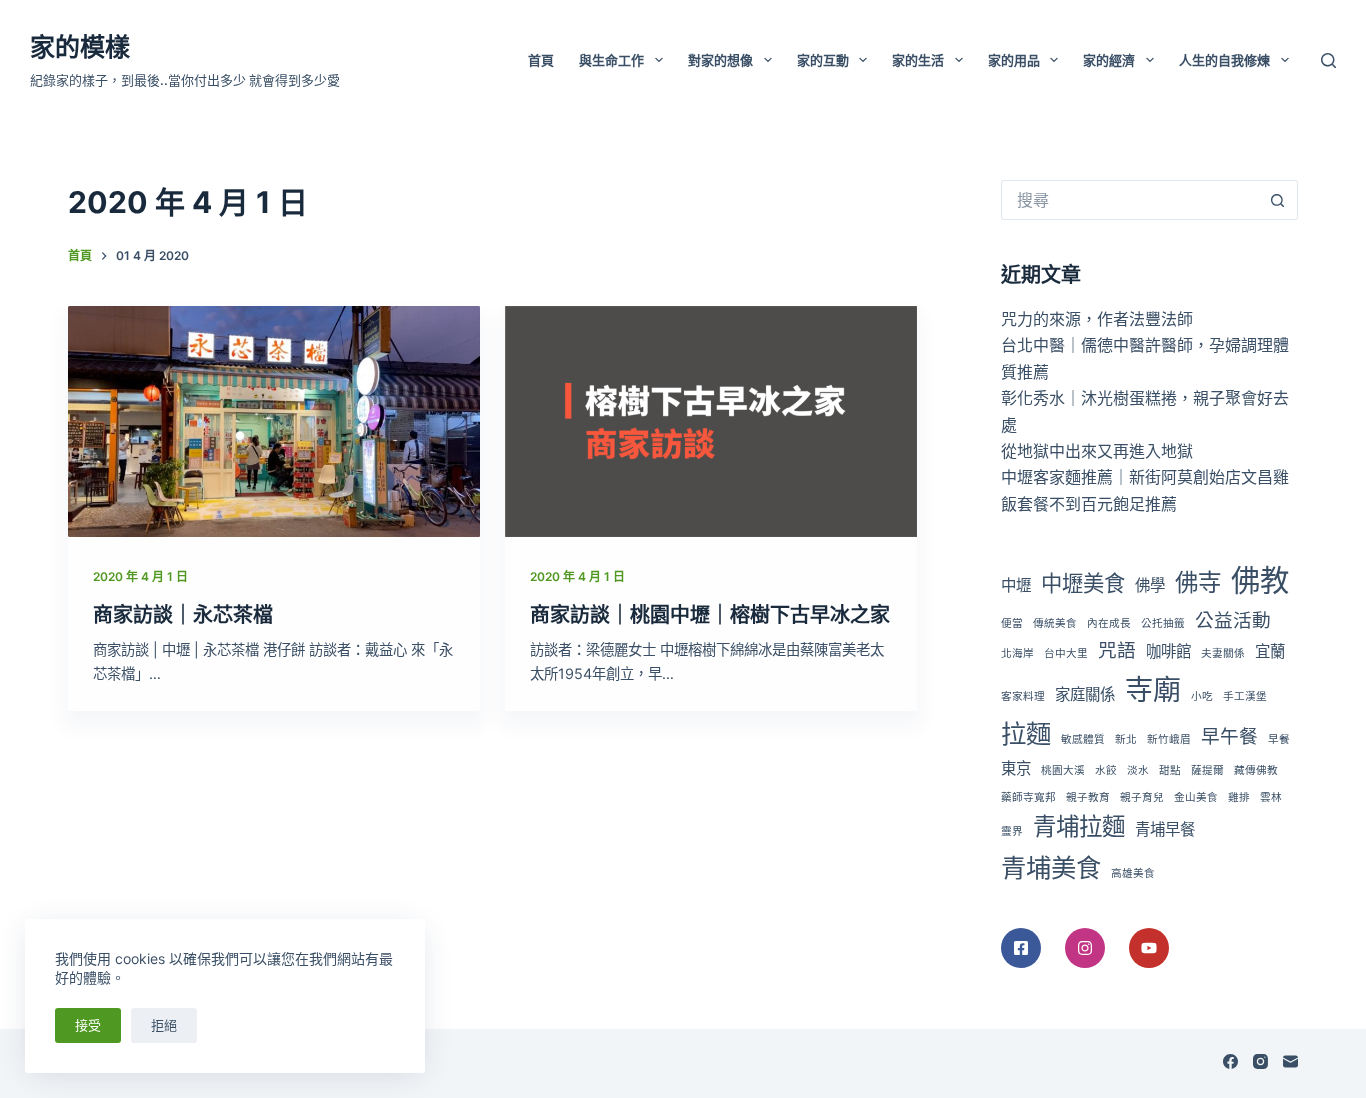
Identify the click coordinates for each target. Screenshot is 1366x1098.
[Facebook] (1230, 1061)
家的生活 (918, 60)
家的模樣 (80, 47)
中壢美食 (1083, 583)
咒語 (1117, 650)
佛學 (1150, 585)
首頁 (541, 60)
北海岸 (1017, 653)
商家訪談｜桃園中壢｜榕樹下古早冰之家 (710, 615)
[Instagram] (1260, 1061)
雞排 (1239, 797)
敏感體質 (1083, 739)
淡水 (1138, 770)
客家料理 (1023, 696)
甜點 (1170, 770)
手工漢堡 (1245, 696)
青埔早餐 (1165, 829)
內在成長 (1109, 623)
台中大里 (1066, 653)
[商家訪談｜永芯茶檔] (274, 422)
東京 (1016, 768)
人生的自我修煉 (1224, 60)
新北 (1126, 739)
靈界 (1012, 831)
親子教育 (1088, 797)
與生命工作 (611, 60)
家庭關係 (1085, 694)
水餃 (1106, 770)
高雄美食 (1133, 873)
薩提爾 (1207, 770)
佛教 (1260, 580)
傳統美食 (1055, 623)
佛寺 (1198, 582)
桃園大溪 (1063, 770)
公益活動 (1233, 620)
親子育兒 (1142, 797)
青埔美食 (1051, 867)
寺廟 (1153, 690)
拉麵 (1026, 733)
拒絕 (164, 1025)
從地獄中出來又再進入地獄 (1097, 451)
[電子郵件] (1290, 1061)
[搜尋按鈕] (1278, 200)
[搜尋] (1328, 60)
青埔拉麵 (1079, 826)
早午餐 (1229, 736)
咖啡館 (1168, 651)
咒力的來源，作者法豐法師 (1097, 319)
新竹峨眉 (1169, 739)
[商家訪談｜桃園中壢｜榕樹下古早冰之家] (711, 422)
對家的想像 (720, 60)
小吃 (1202, 696)
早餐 (1279, 739)
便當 (1012, 623)
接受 (88, 1025)
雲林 (1271, 797)
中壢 (1016, 585)
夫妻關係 (1223, 653)
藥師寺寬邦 (1028, 797)
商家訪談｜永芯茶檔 (183, 615)
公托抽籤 (1163, 623)
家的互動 (823, 60)
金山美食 (1196, 797)
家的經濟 (1109, 60)
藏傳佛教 (1256, 770)
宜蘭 (1270, 651)
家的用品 (1014, 60)
